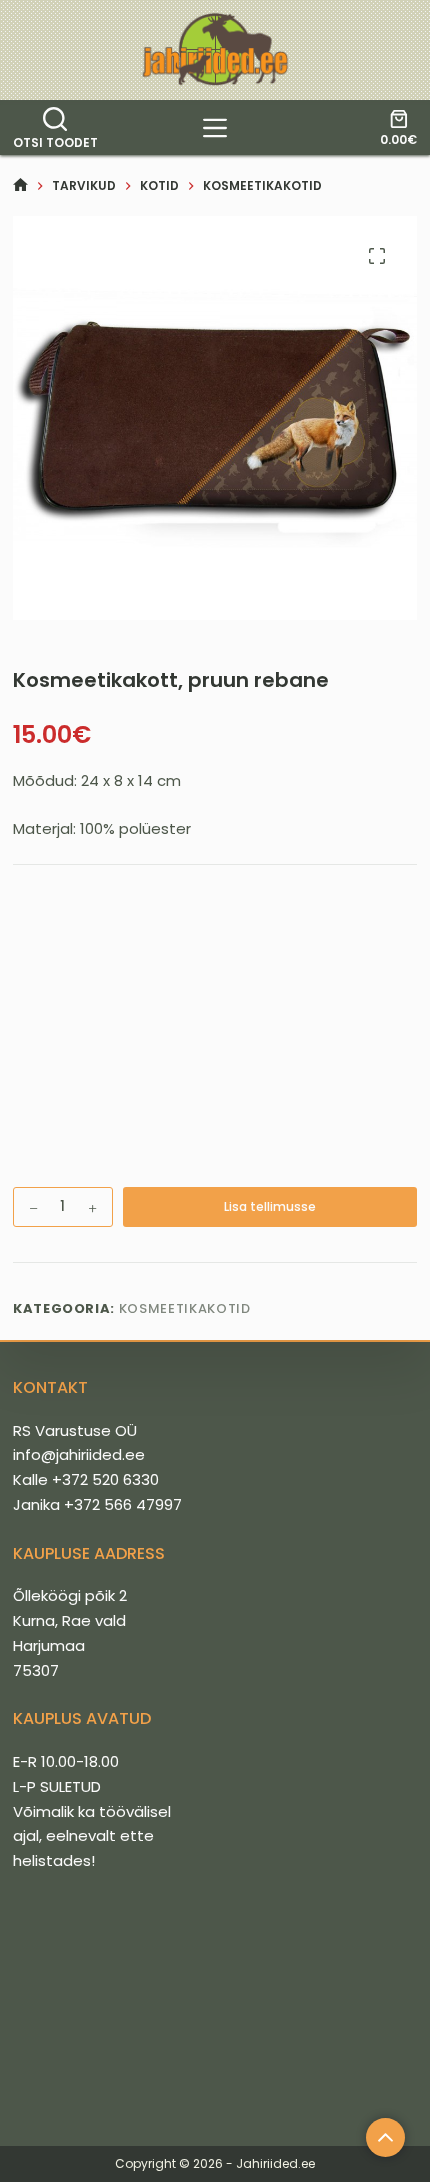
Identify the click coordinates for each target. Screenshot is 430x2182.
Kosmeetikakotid (185, 1308)
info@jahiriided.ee (79, 1454)
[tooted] (215, 128)
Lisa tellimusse (270, 1206)
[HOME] (20, 185)
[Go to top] (385, 2137)
